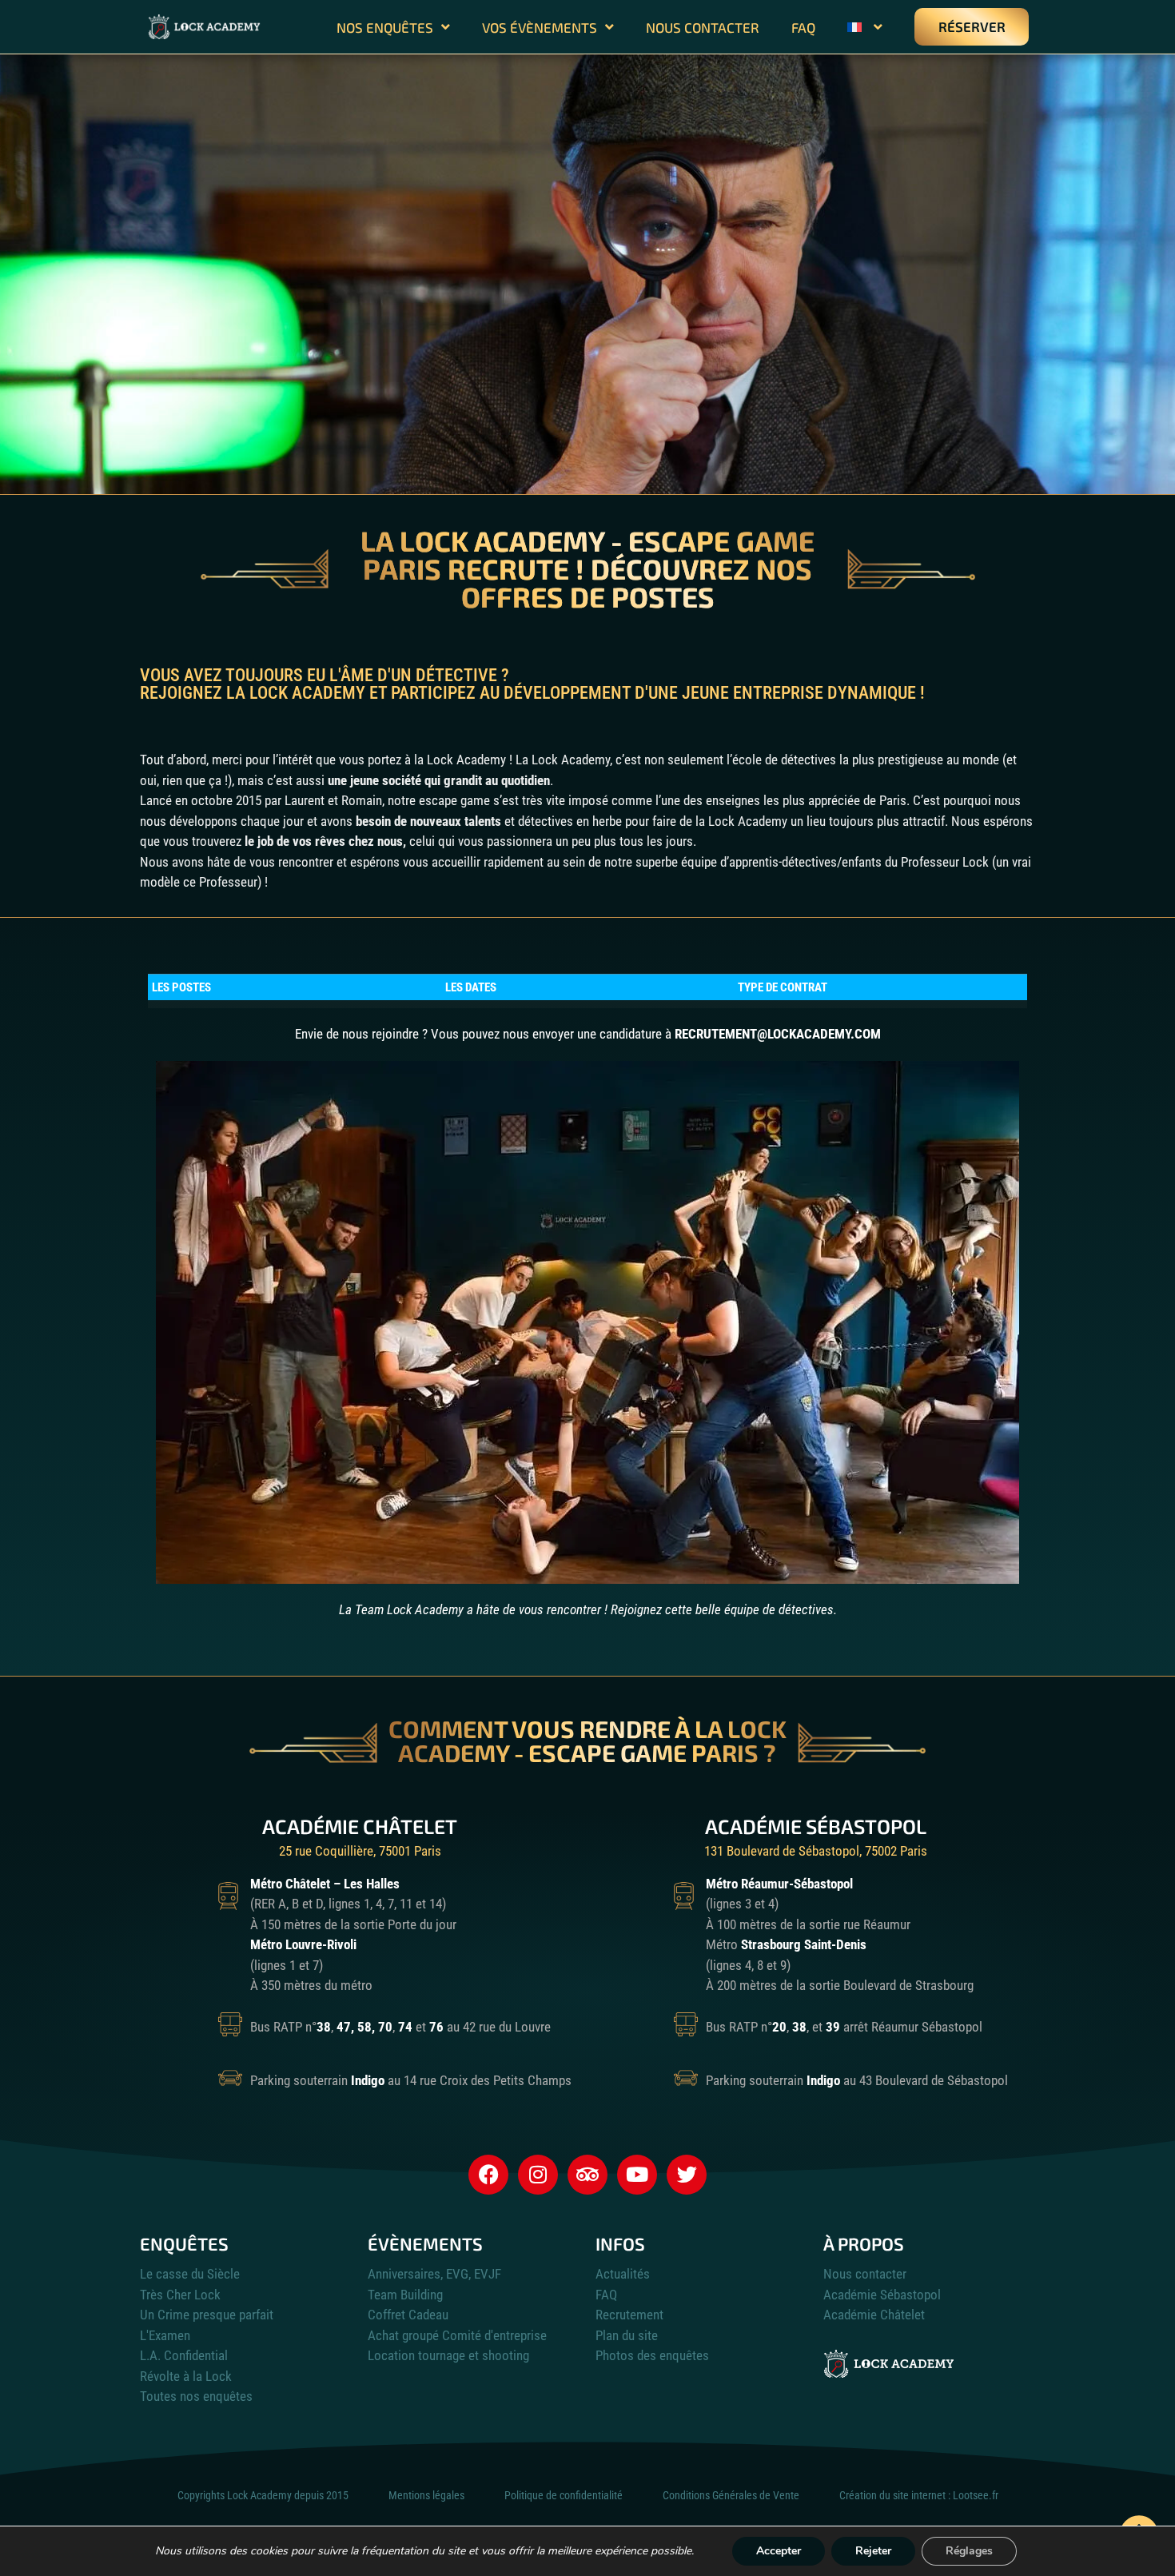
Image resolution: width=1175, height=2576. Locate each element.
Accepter (779, 2551)
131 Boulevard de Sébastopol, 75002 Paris (816, 1851)
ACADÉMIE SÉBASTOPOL (816, 1826)
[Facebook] (488, 2175)
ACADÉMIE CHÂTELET (360, 1826)
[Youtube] (637, 2175)
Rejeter (873, 2551)
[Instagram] (538, 2175)
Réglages (969, 2551)
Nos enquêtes (385, 27)
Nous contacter (703, 27)
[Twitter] (687, 2175)
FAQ (803, 27)
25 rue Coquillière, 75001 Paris (360, 1851)
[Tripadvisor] (587, 2175)
